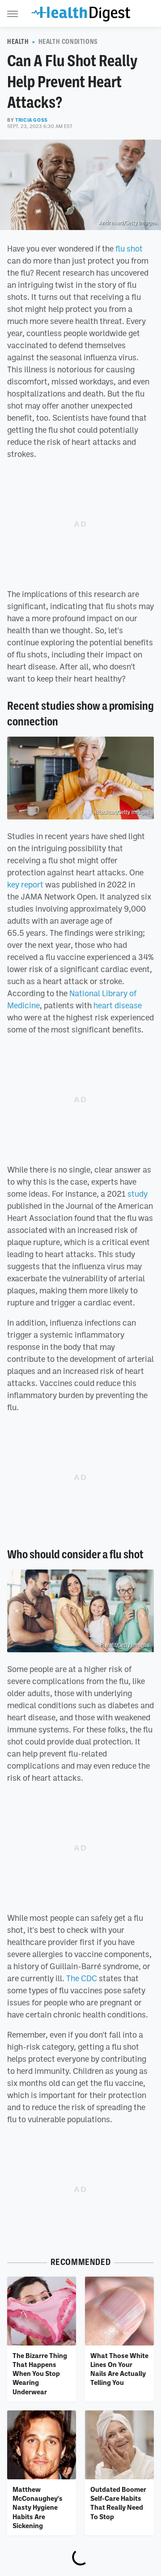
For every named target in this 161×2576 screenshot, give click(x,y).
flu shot (129, 248)
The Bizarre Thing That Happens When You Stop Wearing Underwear (40, 2373)
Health (18, 42)
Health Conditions (68, 42)
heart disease (118, 1005)
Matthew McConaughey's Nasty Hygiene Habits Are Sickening (38, 2507)
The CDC (82, 1978)
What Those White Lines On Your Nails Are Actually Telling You (119, 2369)
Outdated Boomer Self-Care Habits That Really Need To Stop (118, 2503)
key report (25, 884)
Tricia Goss (32, 120)
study (138, 1194)
